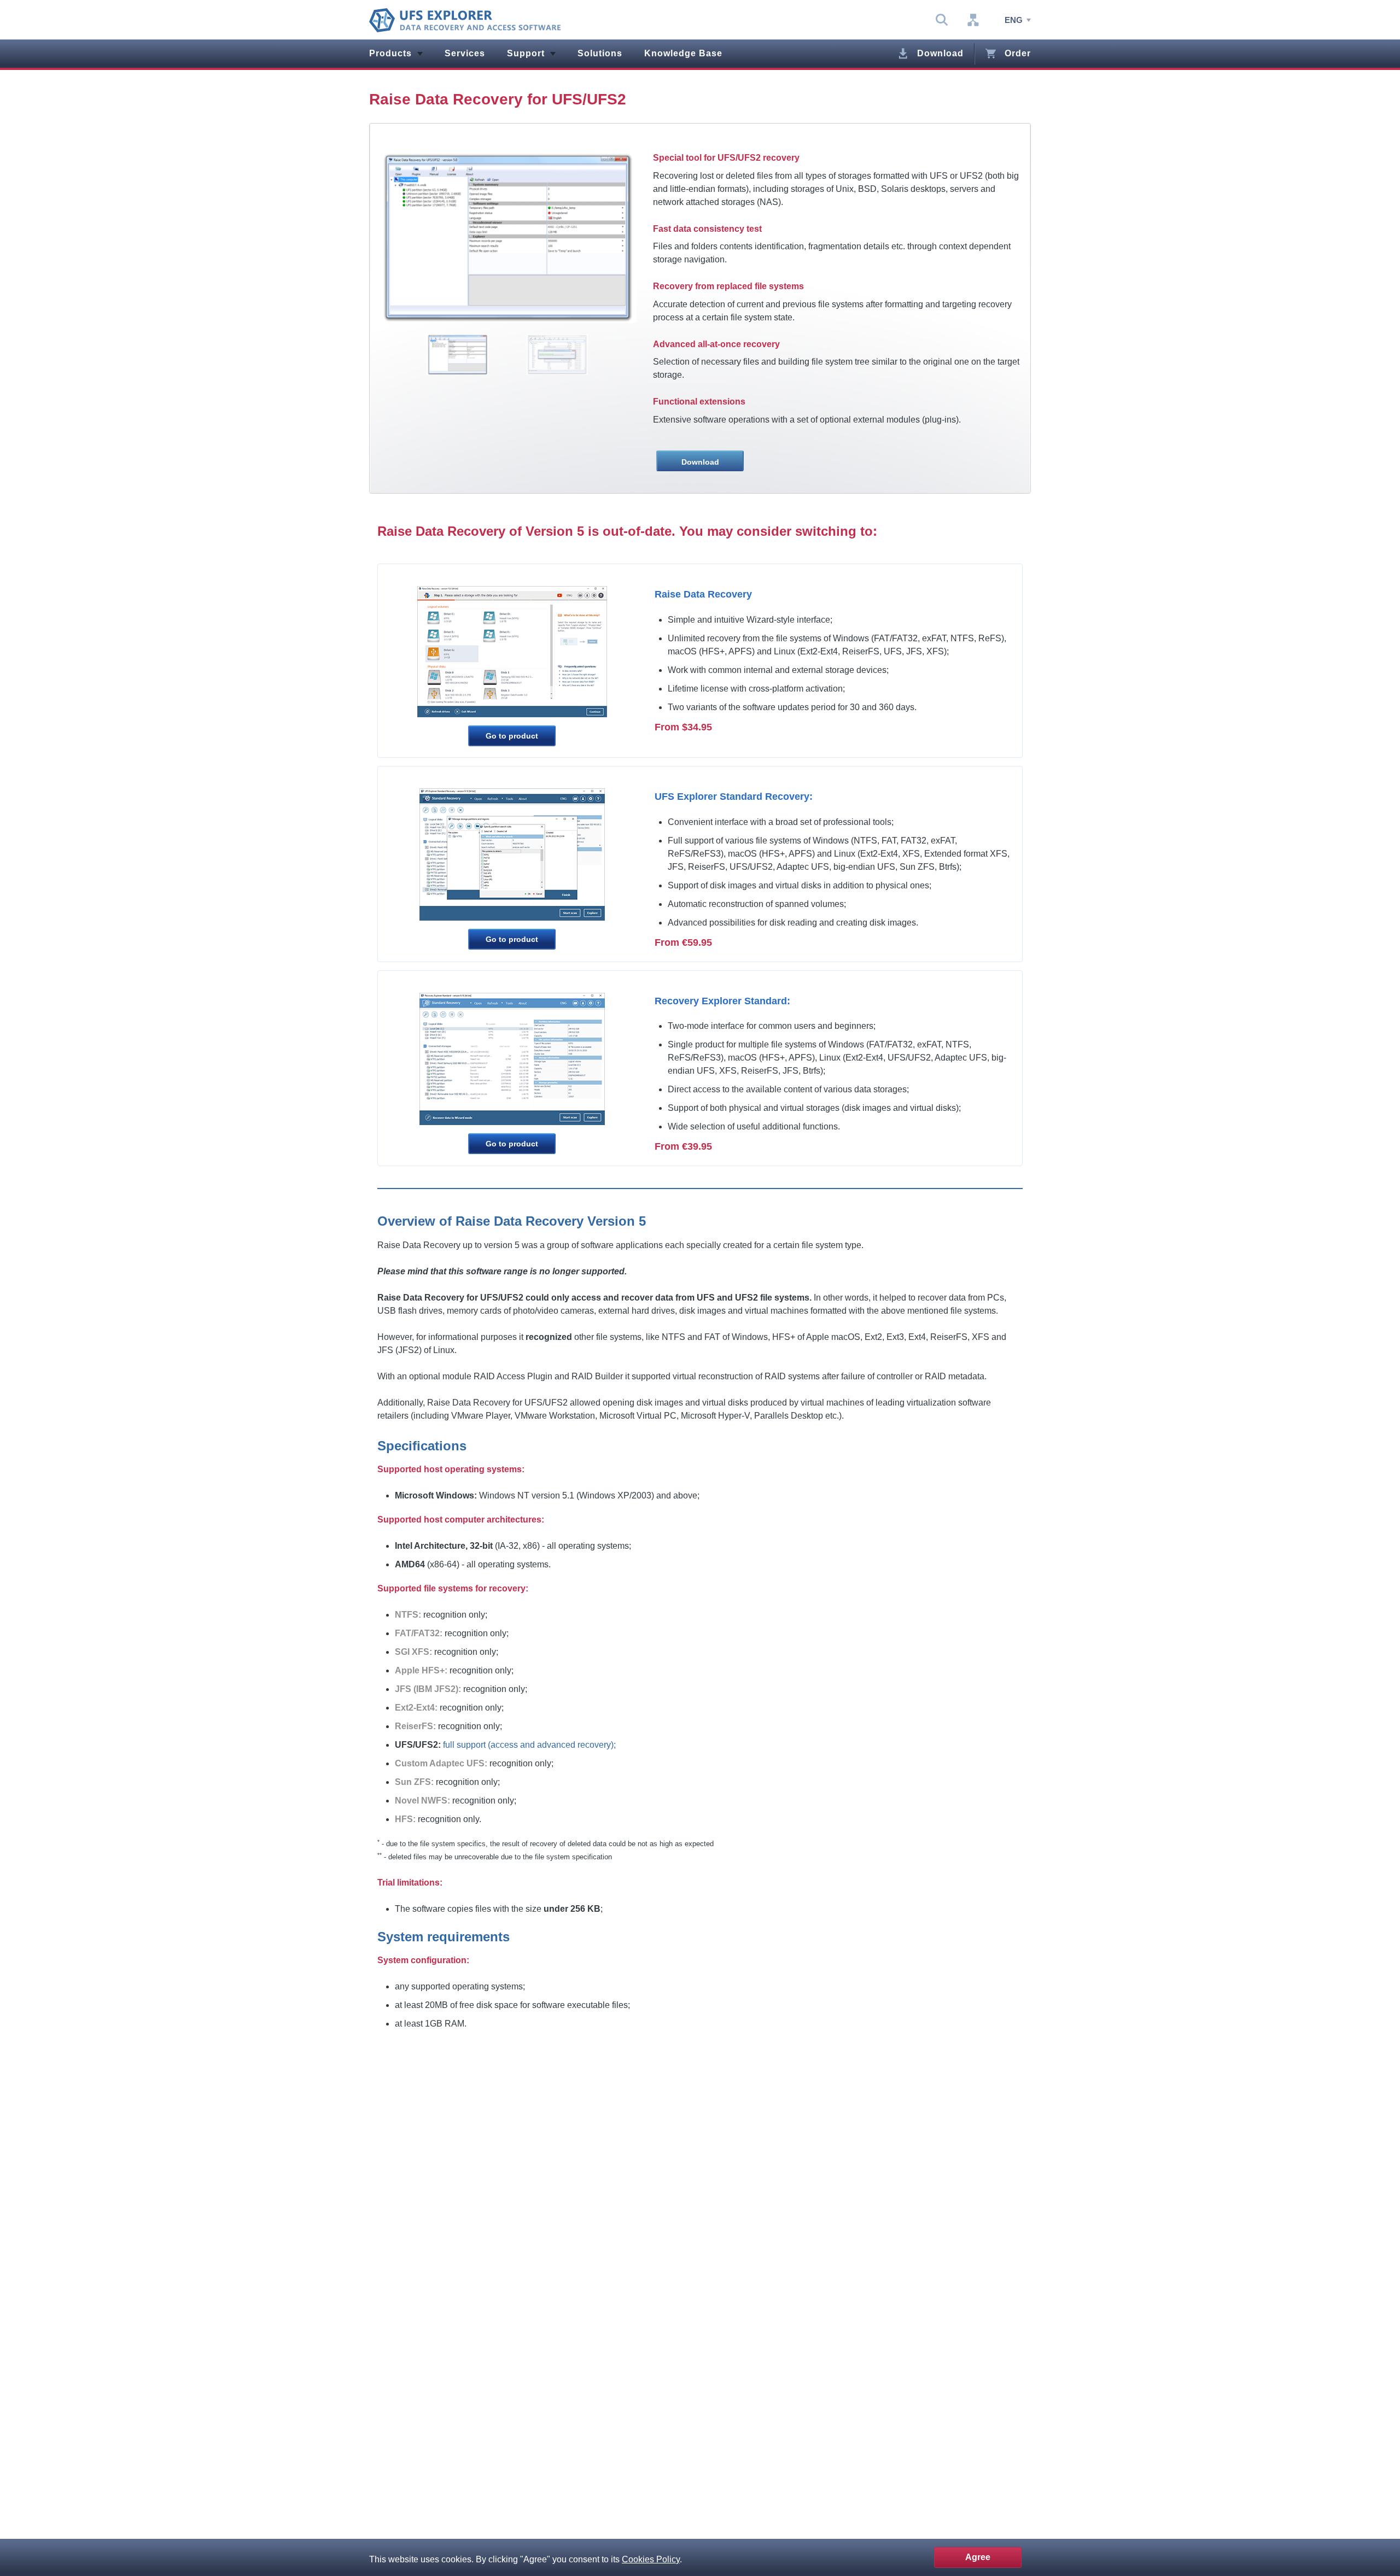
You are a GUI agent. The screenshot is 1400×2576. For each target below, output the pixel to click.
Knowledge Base (683, 53)
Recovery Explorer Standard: (722, 1001)
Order (1018, 53)
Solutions (600, 53)
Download (940, 53)
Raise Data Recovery (703, 594)
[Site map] (973, 20)
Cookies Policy (651, 2559)
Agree (978, 2557)
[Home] (465, 20)
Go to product (512, 736)
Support (526, 53)
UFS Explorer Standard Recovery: (734, 797)
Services (465, 53)
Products (390, 53)
